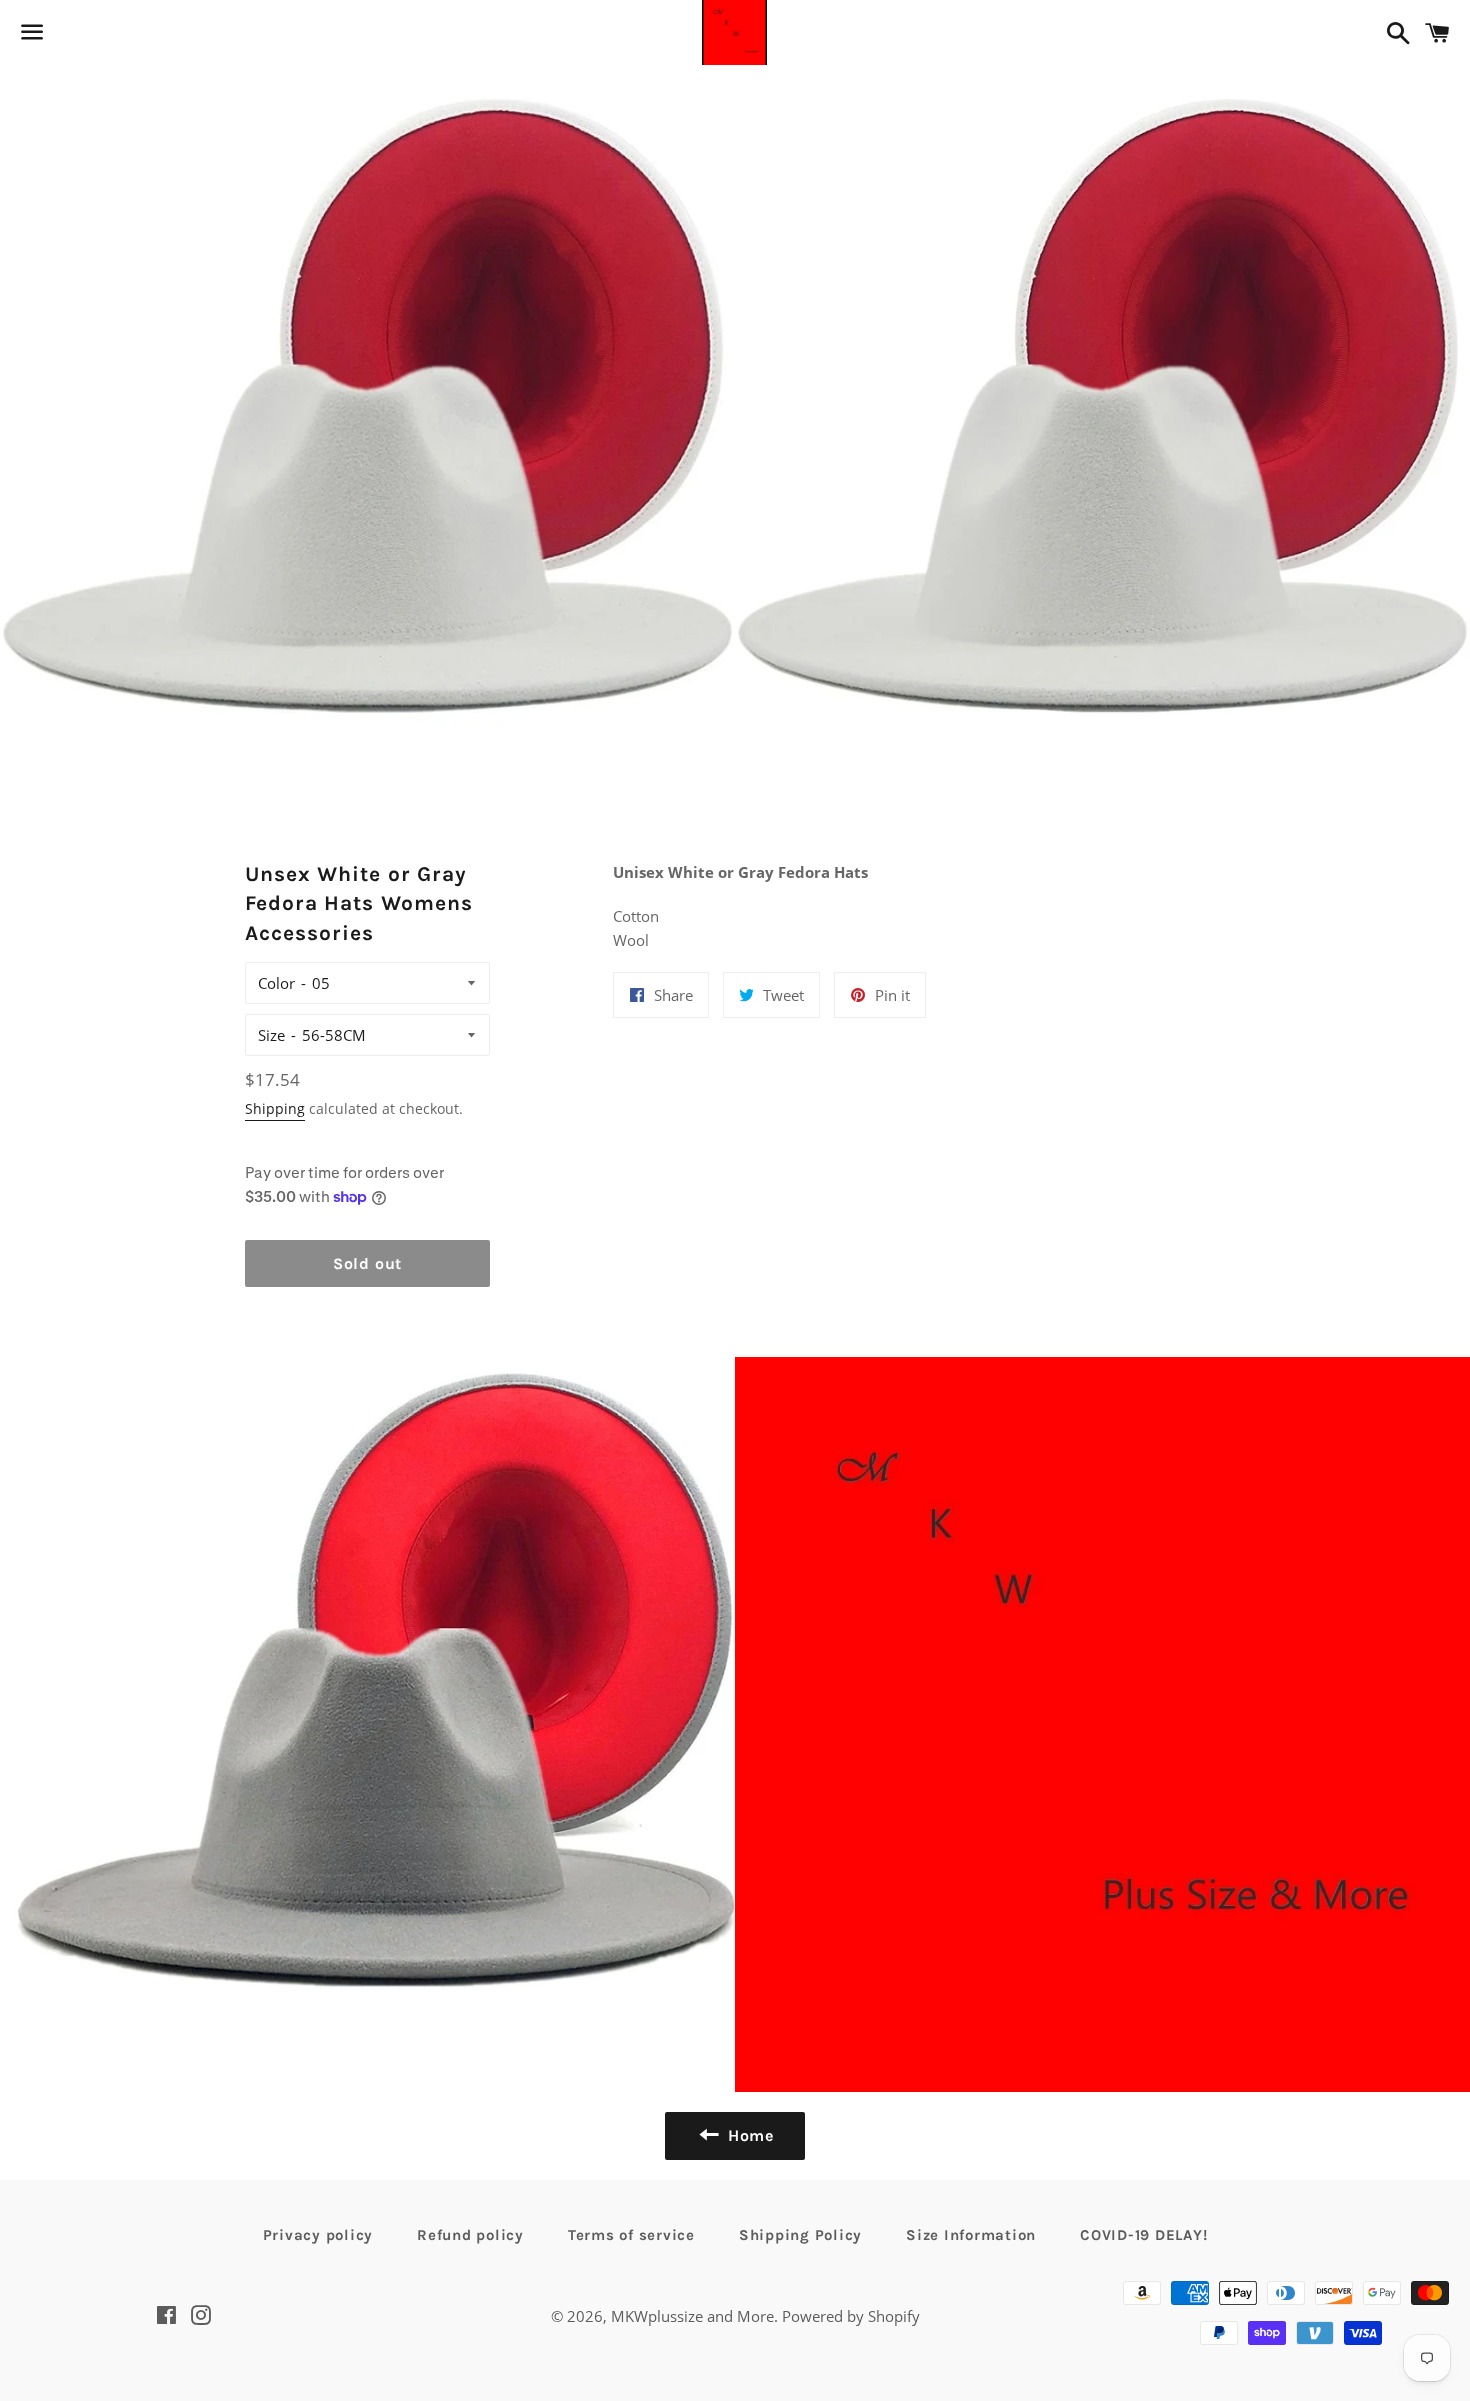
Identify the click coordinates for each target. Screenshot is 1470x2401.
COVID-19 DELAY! (1143, 2235)
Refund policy (470, 2235)
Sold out (367, 1263)
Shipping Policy (800, 2235)
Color (276, 983)
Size (271, 1035)
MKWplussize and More (692, 2316)
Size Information (971, 2235)
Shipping (275, 1108)
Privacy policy (318, 2235)
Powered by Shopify (851, 2316)
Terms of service (631, 2235)
